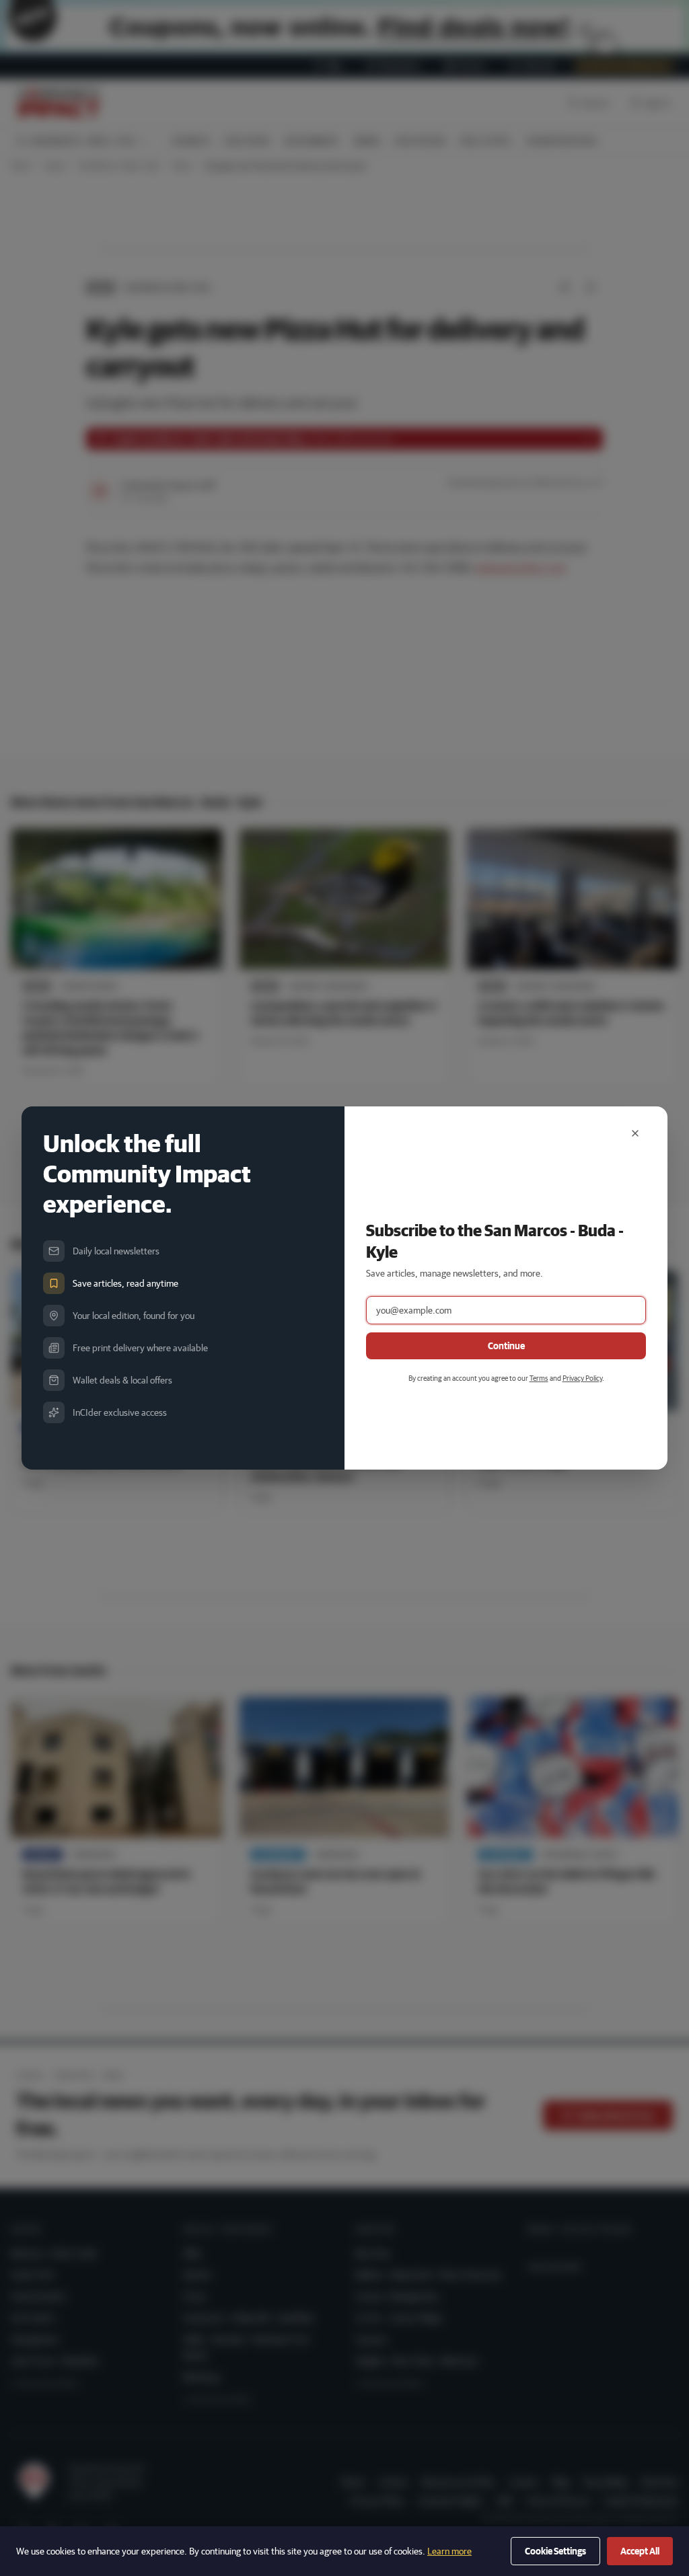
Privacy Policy (582, 1378)
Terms (539, 1378)
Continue (506, 1346)
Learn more (449, 2551)
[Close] (635, 1133)
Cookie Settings (555, 2551)
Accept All (640, 2551)
